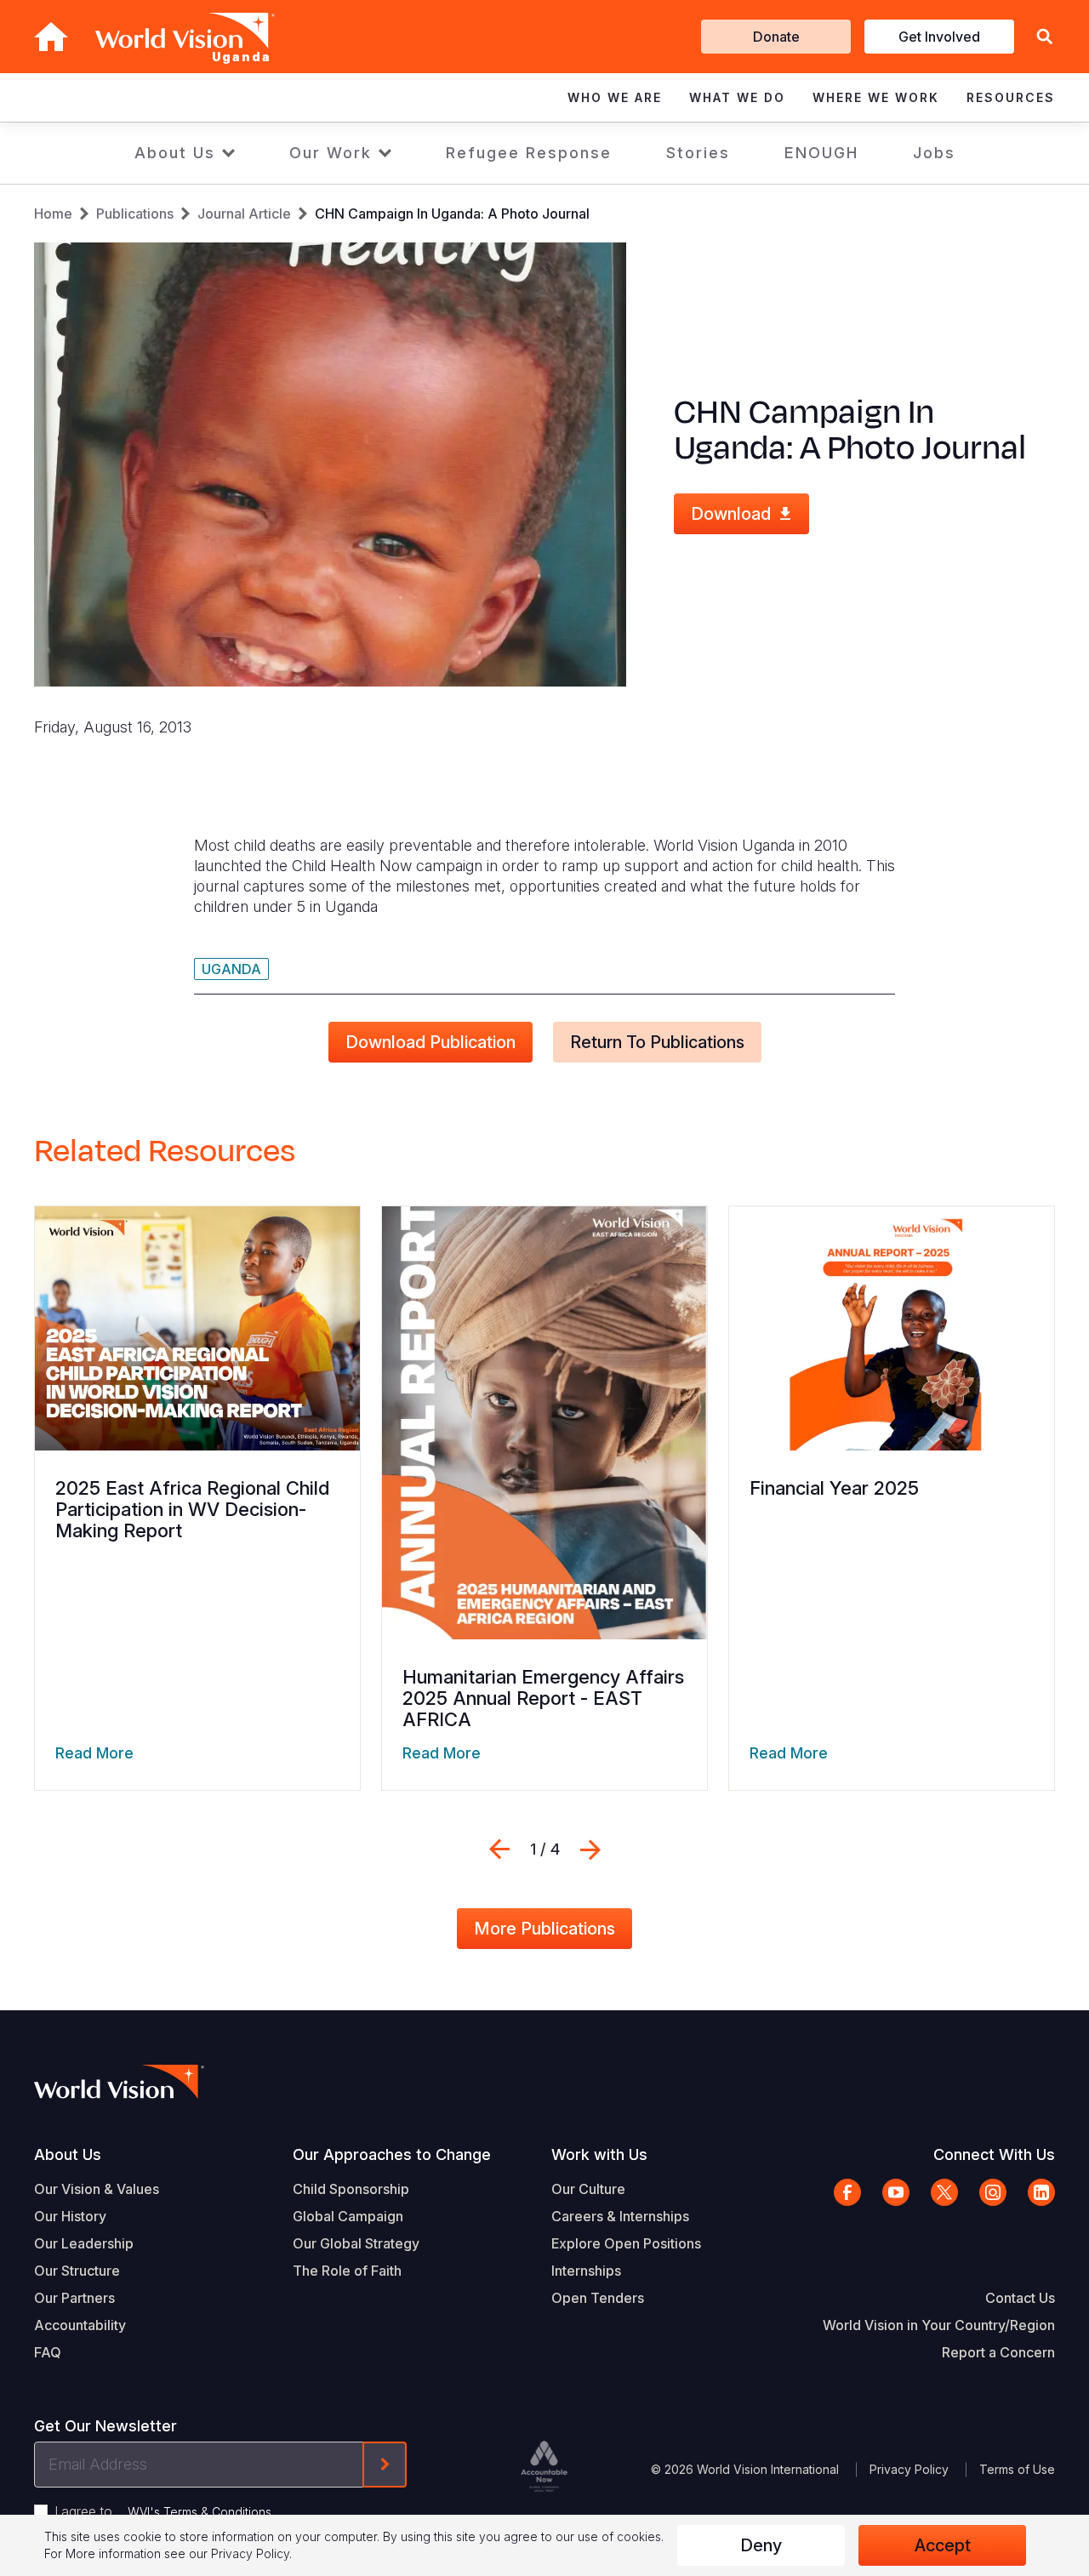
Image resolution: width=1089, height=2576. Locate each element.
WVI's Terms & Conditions (200, 2512)
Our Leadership (84, 2243)
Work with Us (599, 2154)
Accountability (80, 2325)
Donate (776, 37)
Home (53, 214)
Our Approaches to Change (392, 2154)
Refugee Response (529, 153)
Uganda (231, 969)
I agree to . (164, 2511)
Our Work (331, 153)
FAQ (48, 2352)
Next (590, 1849)
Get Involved (939, 37)
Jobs (934, 153)
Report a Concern (998, 2352)
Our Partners (74, 2298)
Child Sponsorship (351, 2189)
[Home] (51, 37)
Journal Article (244, 214)
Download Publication (430, 1042)
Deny (761, 2545)
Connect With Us (994, 2154)
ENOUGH (821, 153)
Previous (499, 1849)
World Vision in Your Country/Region (939, 2325)
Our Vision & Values (97, 2189)
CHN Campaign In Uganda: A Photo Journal (452, 214)
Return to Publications (657, 1042)
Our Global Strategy (356, 2243)
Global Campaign (348, 2216)
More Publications (544, 1929)
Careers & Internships (620, 2216)
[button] (1045, 37)
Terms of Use (1017, 2469)
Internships (586, 2271)
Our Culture (588, 2189)
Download (731, 514)
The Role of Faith (347, 2271)
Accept (943, 2545)
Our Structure (77, 2271)
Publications (135, 214)
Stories (698, 153)
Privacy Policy (909, 2469)
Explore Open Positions (626, 2243)
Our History (70, 2216)
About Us (175, 153)
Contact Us (1020, 2298)
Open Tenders (598, 2298)
